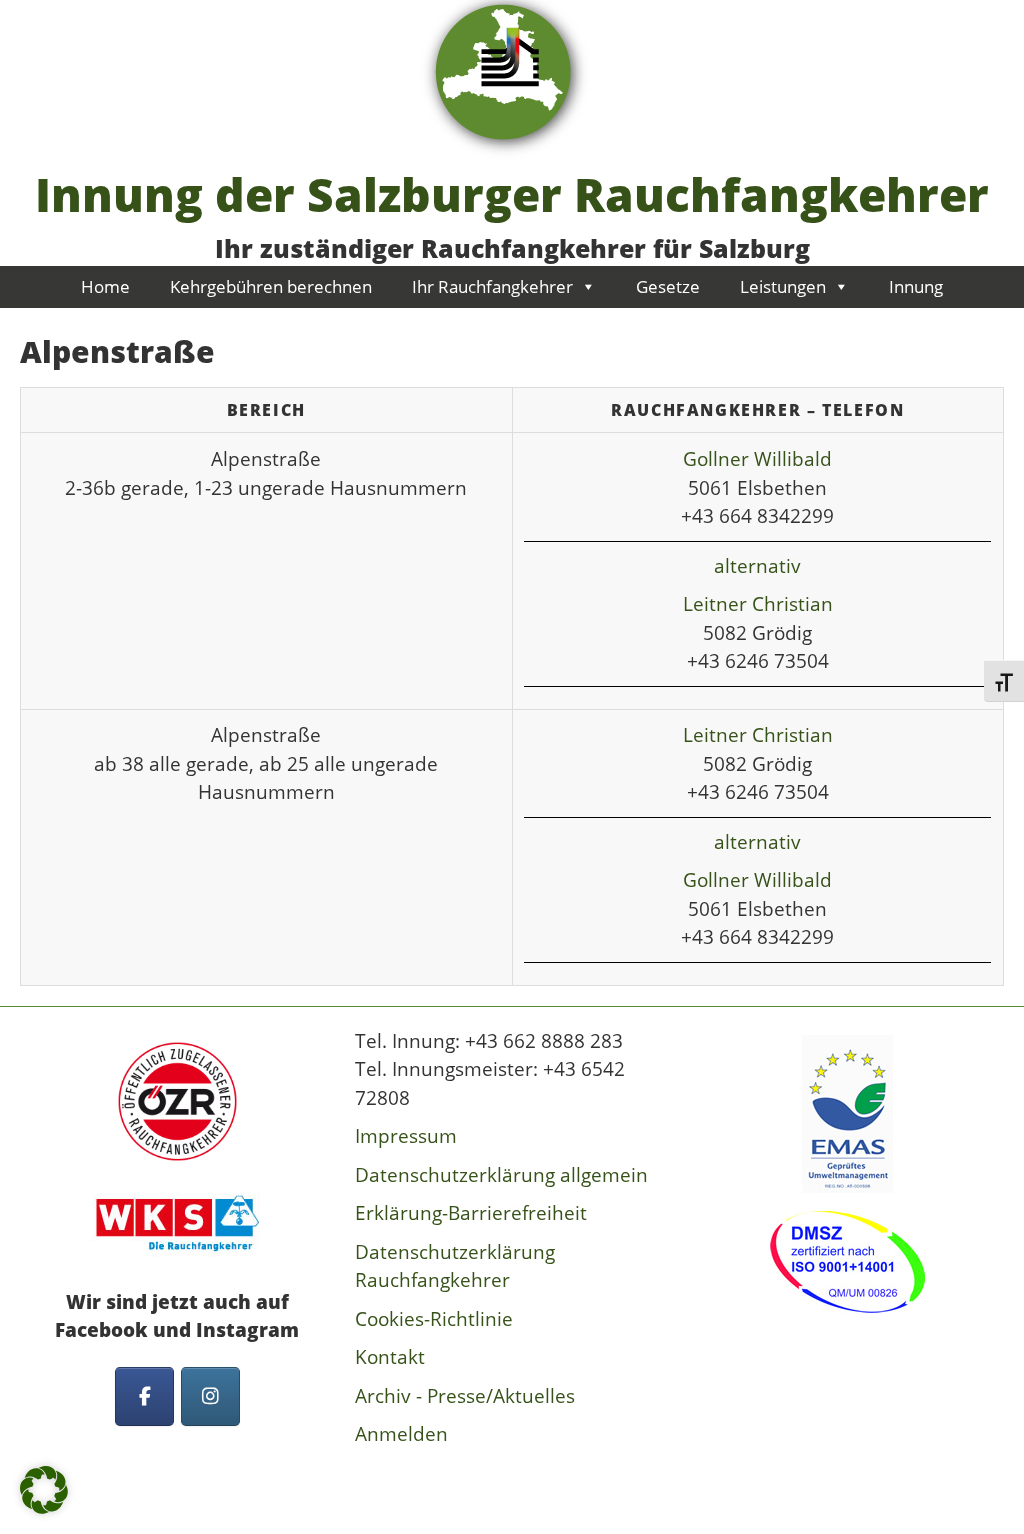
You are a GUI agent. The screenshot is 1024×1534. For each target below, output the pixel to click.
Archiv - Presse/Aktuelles (465, 1396)
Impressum (406, 1136)
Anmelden (401, 1434)
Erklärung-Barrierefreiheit (471, 1213)
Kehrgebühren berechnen (271, 286)
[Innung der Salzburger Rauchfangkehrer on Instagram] (210, 1396)
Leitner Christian (758, 604)
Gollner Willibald (757, 459)
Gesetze (668, 286)
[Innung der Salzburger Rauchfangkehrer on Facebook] (144, 1396)
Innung (916, 286)
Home (105, 286)
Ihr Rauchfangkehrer (492, 286)
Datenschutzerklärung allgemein (501, 1175)
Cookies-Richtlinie (434, 1319)
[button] (44, 1490)
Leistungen (783, 286)
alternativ (757, 566)
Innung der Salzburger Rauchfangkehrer (512, 194)
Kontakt (390, 1357)
